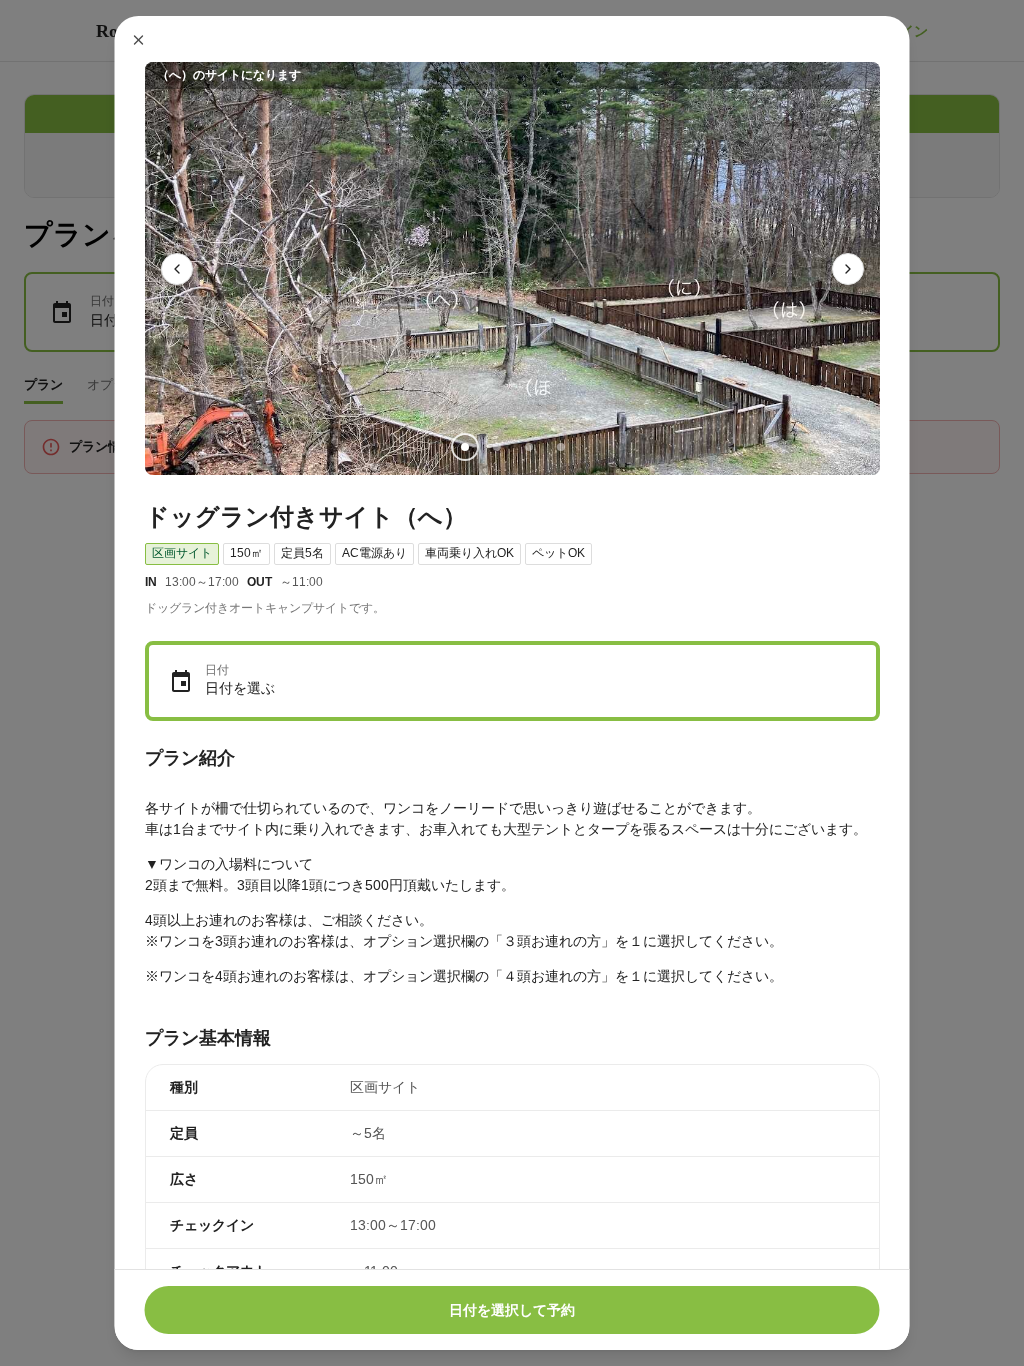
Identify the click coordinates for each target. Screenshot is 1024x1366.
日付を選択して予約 (512, 1310)
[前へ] (177, 269)
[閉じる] (139, 40)
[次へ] (848, 269)
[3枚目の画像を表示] (528, 447)
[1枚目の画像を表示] (464, 447)
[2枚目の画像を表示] (496, 447)
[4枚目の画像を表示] (560, 447)
